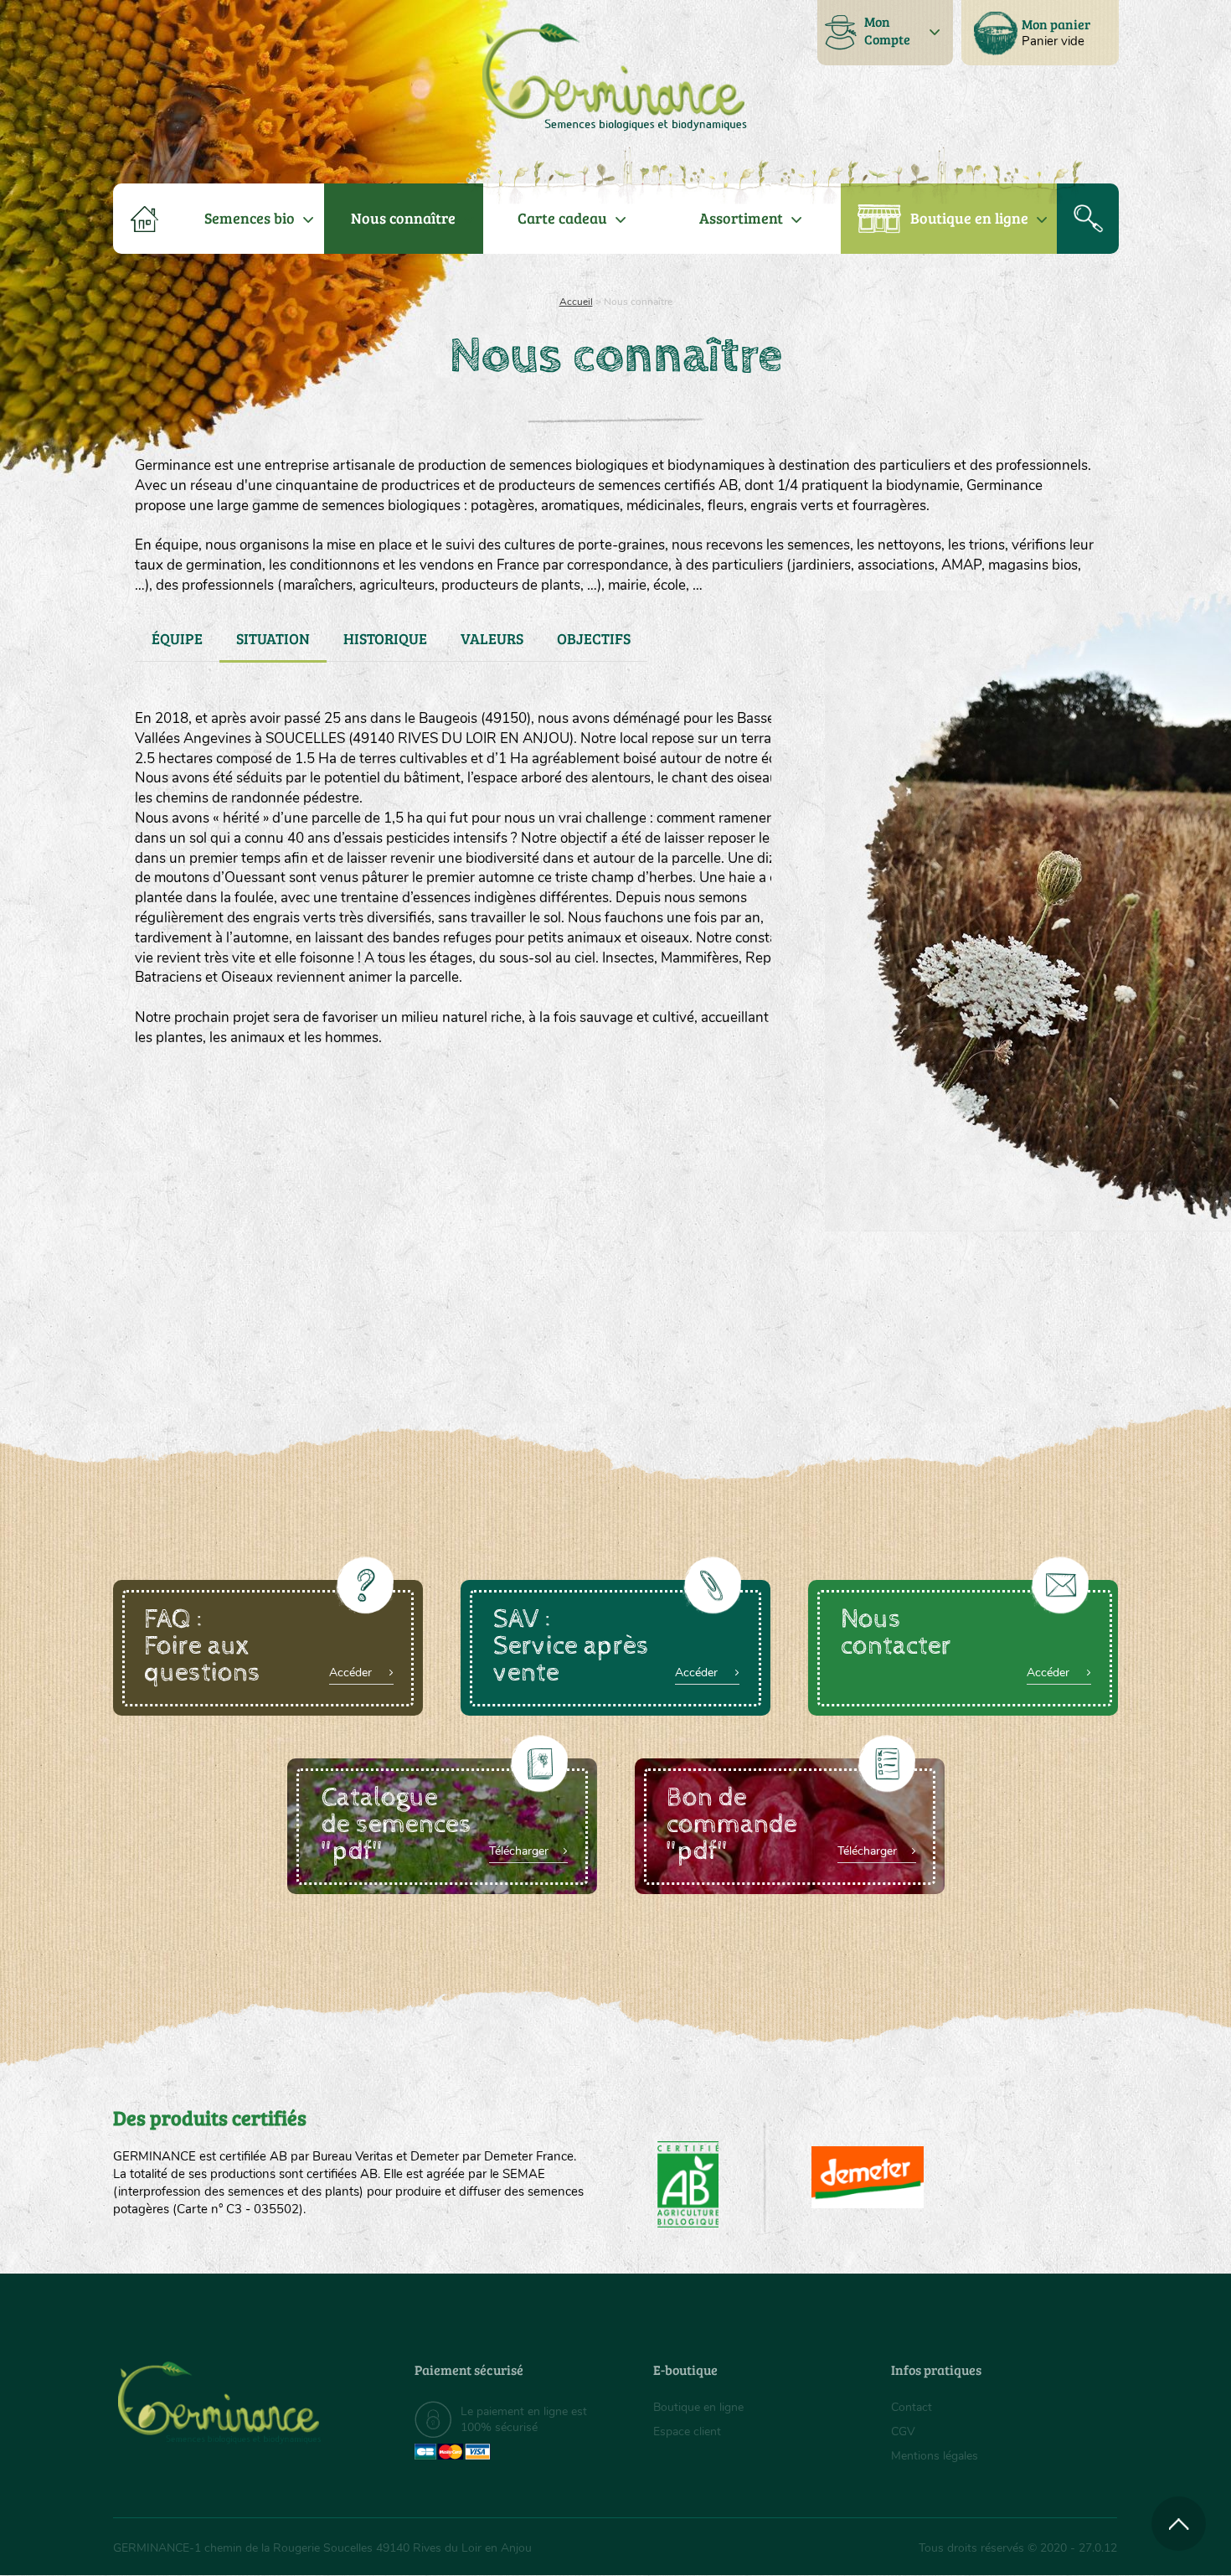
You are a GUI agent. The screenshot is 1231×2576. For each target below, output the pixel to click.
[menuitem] (1040, 33)
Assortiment (741, 218)
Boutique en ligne (969, 218)
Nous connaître (403, 218)
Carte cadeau (562, 218)
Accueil (576, 302)
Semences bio (250, 218)
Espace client (687, 2431)
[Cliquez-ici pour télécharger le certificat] (868, 2177)
